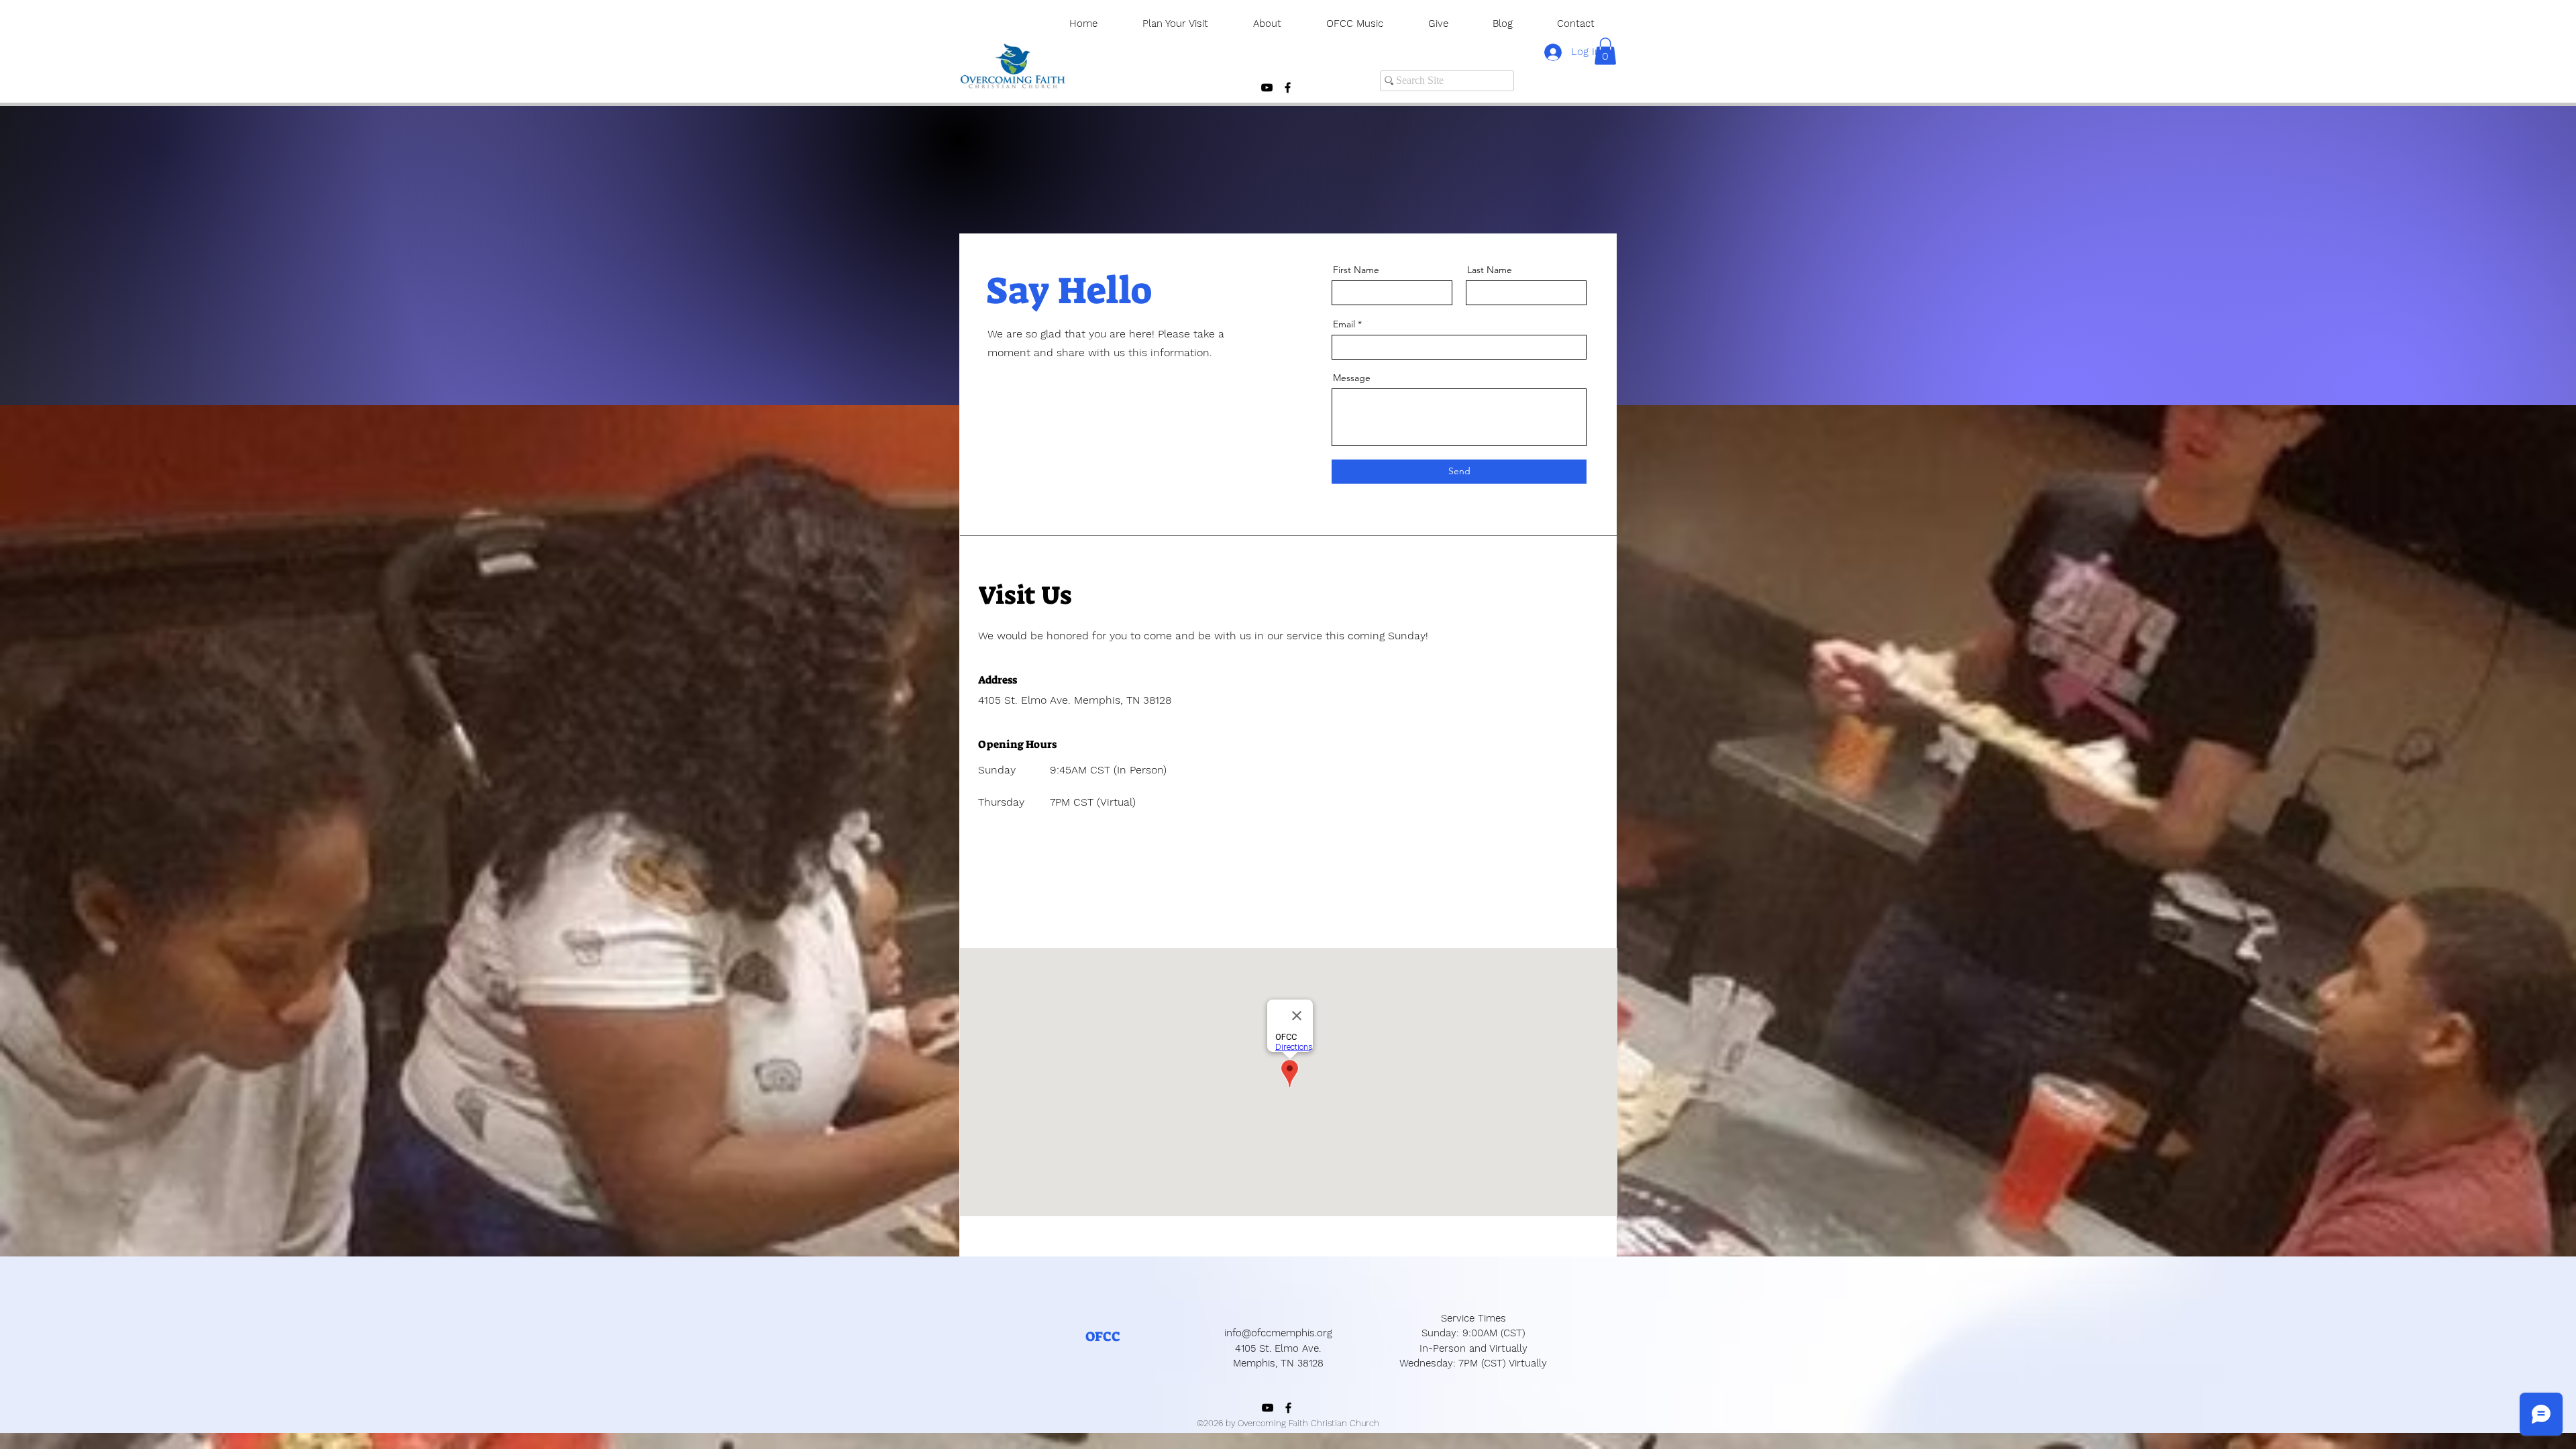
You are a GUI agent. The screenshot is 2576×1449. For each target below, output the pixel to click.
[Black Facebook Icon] (1288, 88)
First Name (1356, 270)
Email (1344, 324)
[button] (1605, 51)
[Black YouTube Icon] (1267, 88)
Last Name (1490, 270)
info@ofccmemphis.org (1278, 1333)
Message (1352, 378)
